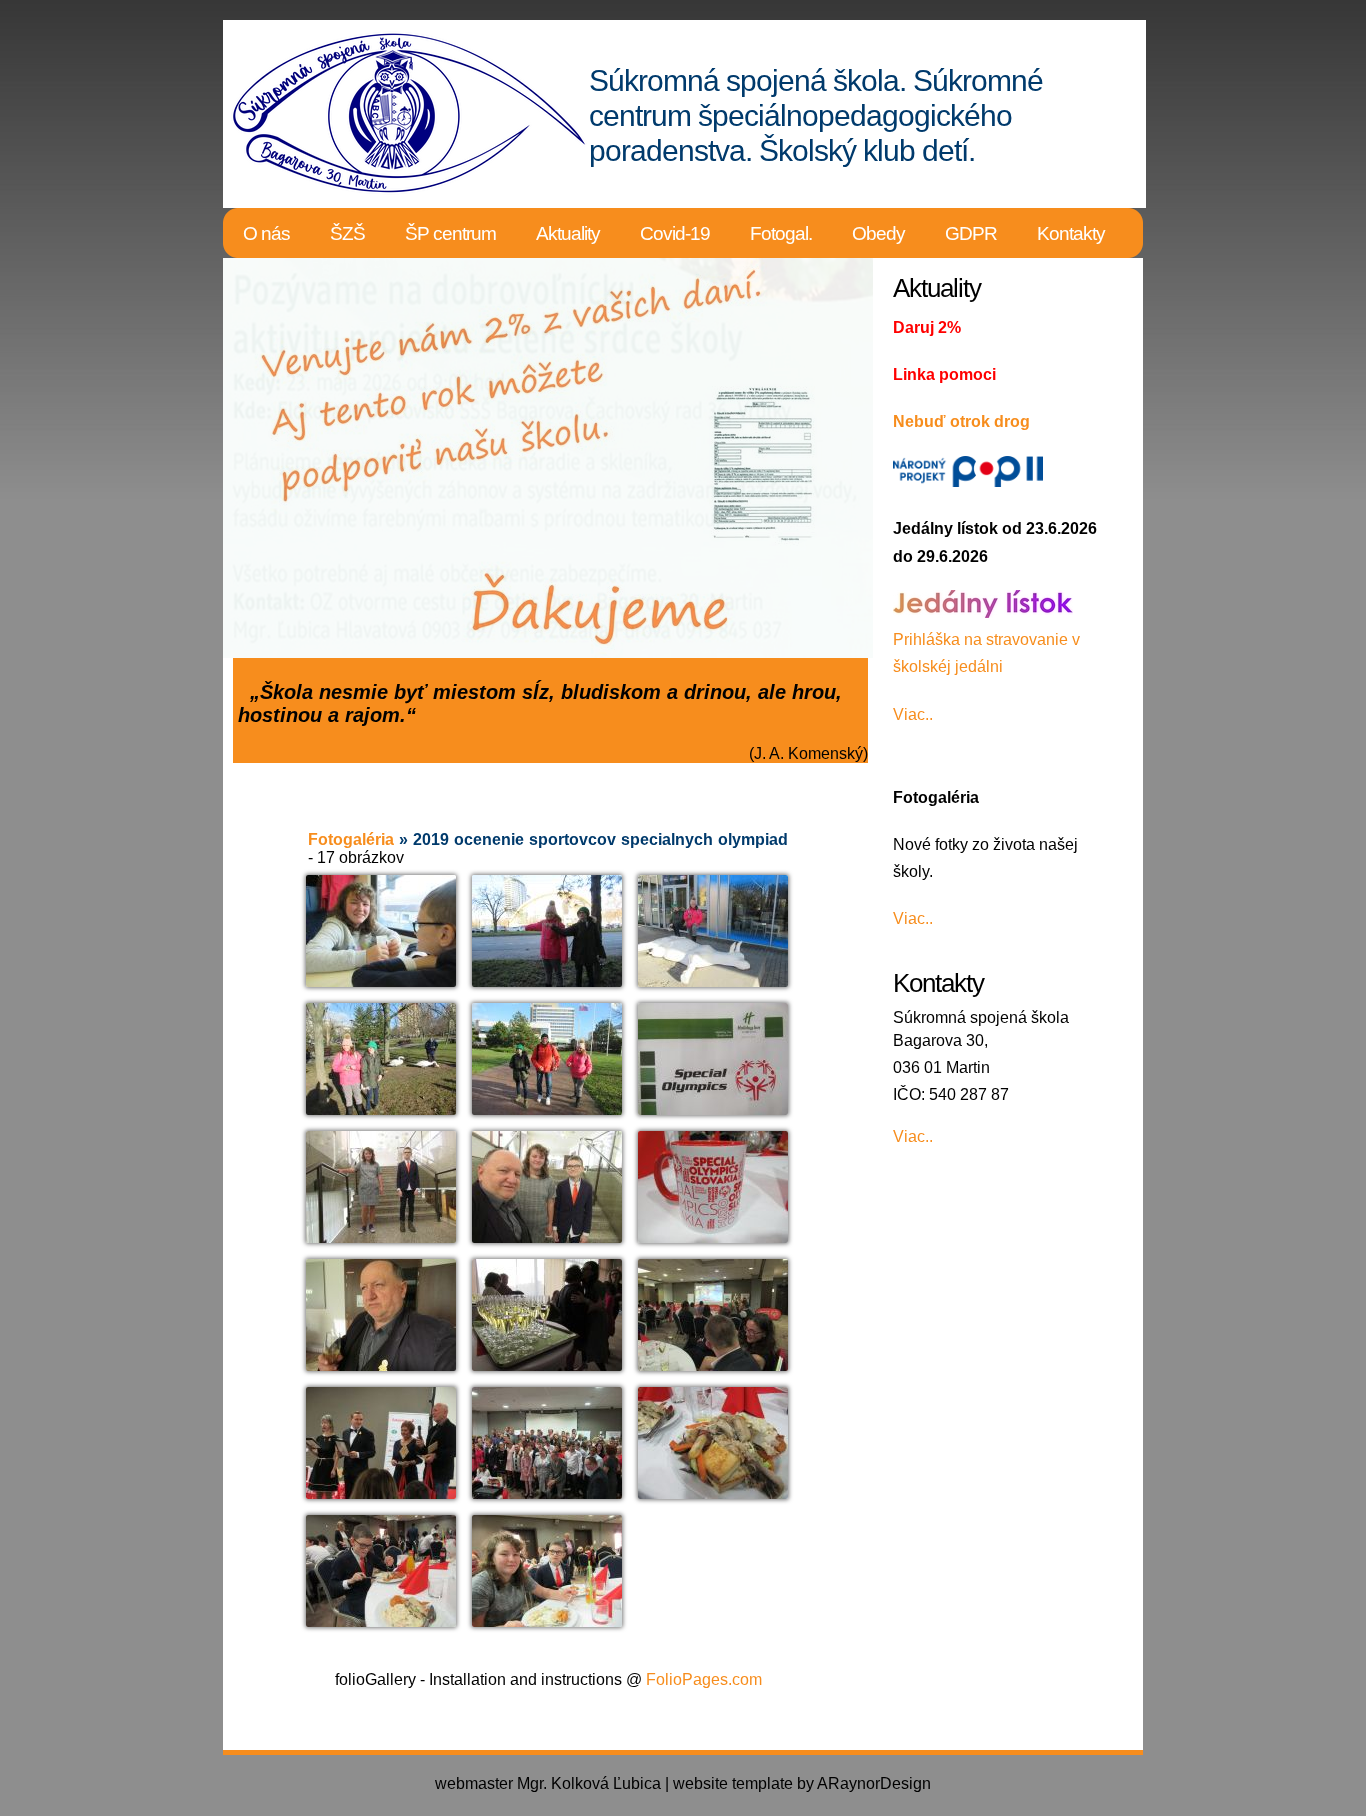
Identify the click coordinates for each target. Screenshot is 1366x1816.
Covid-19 (675, 233)
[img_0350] (381, 1187)
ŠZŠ (347, 233)
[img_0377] (547, 1443)
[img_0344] (547, 1059)
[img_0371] (713, 1315)
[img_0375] (381, 1443)
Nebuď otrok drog (961, 421)
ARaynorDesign (874, 1783)
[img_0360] (713, 1187)
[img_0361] (381, 1315)
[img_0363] (547, 1315)
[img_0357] (547, 1187)
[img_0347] (713, 1059)
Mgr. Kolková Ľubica (589, 1783)
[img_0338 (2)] (713, 933)
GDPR (971, 233)
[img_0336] (547, 931)
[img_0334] (381, 931)
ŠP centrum (450, 233)
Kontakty (1071, 233)
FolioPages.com (704, 1679)
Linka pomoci (944, 374)
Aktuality (568, 233)
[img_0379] (713, 1443)
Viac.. (913, 714)
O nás (266, 233)
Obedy (878, 233)
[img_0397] (547, 1571)
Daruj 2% (927, 327)
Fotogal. (781, 233)
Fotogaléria (351, 839)
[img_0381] (381, 1571)
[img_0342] (381, 1059)
